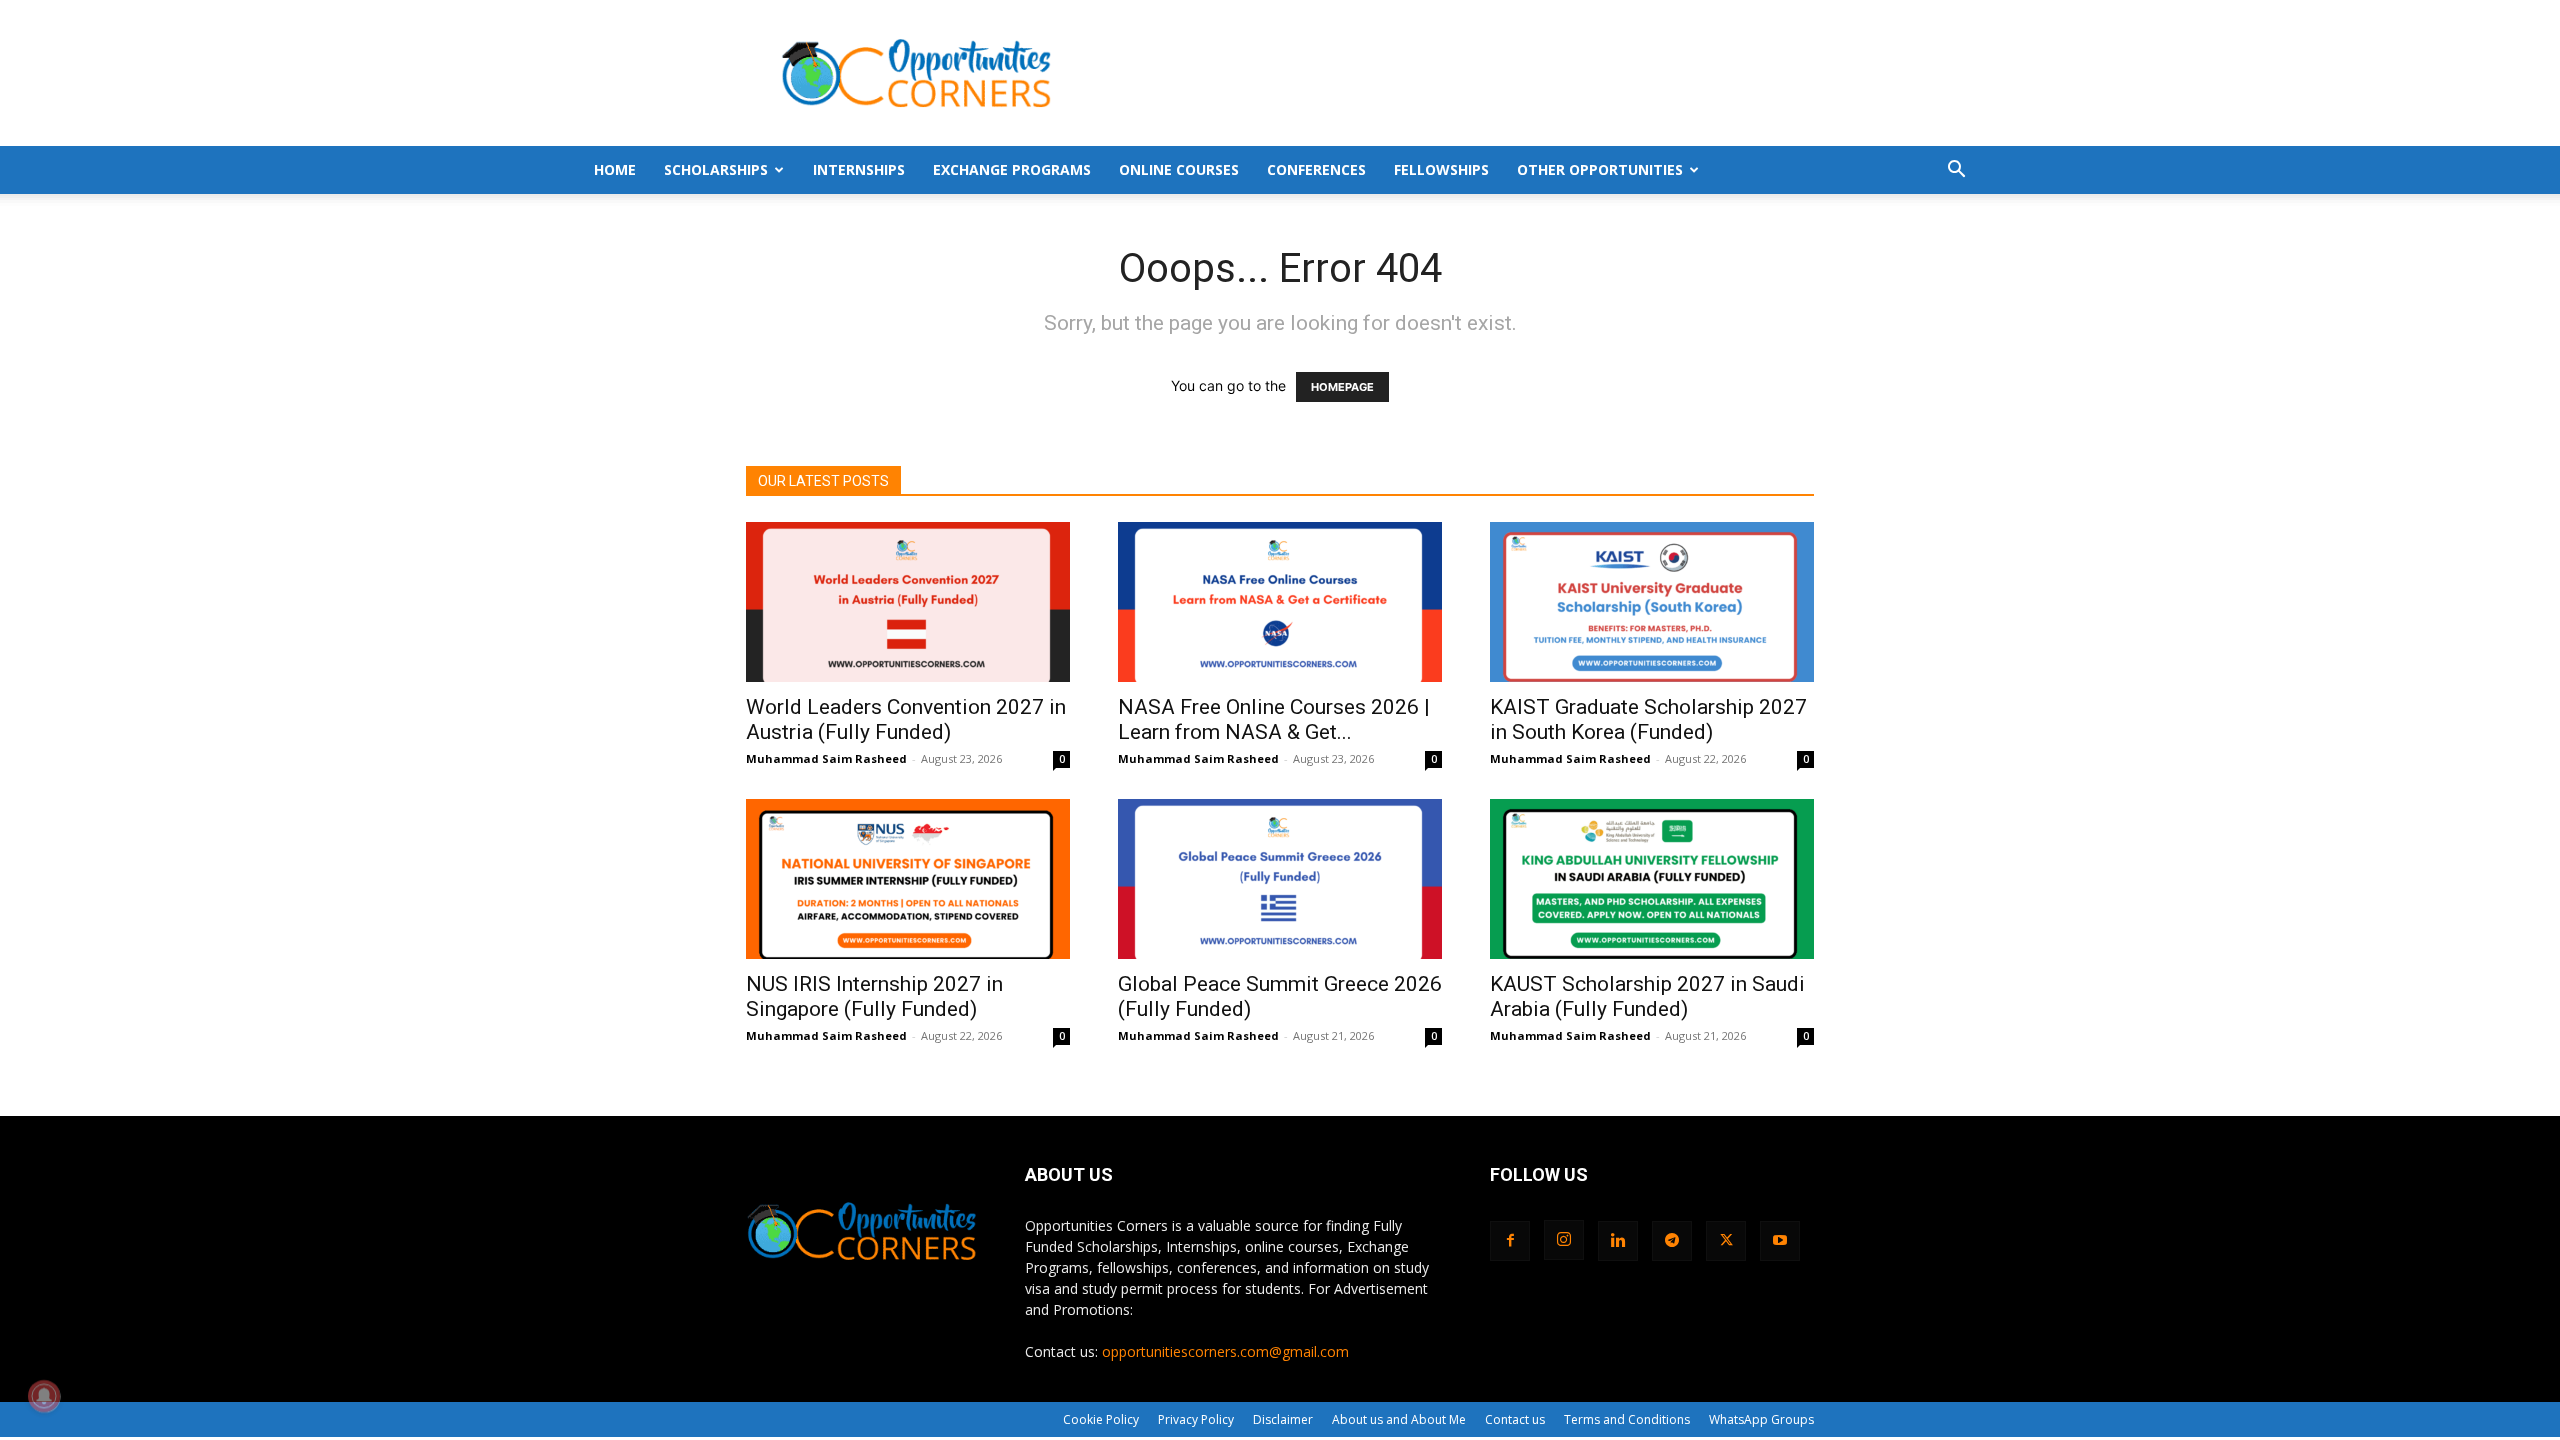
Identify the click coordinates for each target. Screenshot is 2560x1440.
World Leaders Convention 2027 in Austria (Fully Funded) (906, 719)
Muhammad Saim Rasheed (826, 758)
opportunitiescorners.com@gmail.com (1225, 1351)
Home (615, 169)
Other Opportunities (1600, 169)
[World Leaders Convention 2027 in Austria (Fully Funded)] (908, 602)
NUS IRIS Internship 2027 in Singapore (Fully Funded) (874, 996)
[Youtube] (1780, 1241)
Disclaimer (1283, 1419)
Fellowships (1441, 169)
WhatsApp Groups (1761, 1419)
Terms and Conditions (1627, 1419)
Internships (859, 169)
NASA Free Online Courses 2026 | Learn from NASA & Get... (1274, 719)
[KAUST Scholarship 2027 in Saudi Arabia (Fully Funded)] (1652, 879)
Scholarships (716, 169)
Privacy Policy (1196, 1419)
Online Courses (1179, 169)
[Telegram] (1672, 1241)
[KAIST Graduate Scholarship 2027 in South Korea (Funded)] (1652, 602)
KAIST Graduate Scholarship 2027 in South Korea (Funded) (1648, 719)
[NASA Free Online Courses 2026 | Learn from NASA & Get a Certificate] (1280, 602)
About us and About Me (1399, 1419)
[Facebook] (1510, 1241)
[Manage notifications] (44, 1396)
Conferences (1316, 169)
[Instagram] (1564, 1240)
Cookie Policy (1101, 1419)
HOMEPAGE (1342, 387)
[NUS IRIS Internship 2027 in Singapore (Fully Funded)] (908, 879)
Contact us (1515, 1419)
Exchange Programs (1012, 169)
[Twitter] (1726, 1241)
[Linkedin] (1618, 1241)
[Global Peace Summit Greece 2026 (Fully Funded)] (1280, 879)
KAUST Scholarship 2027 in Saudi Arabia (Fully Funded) (1647, 996)
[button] (1956, 171)
